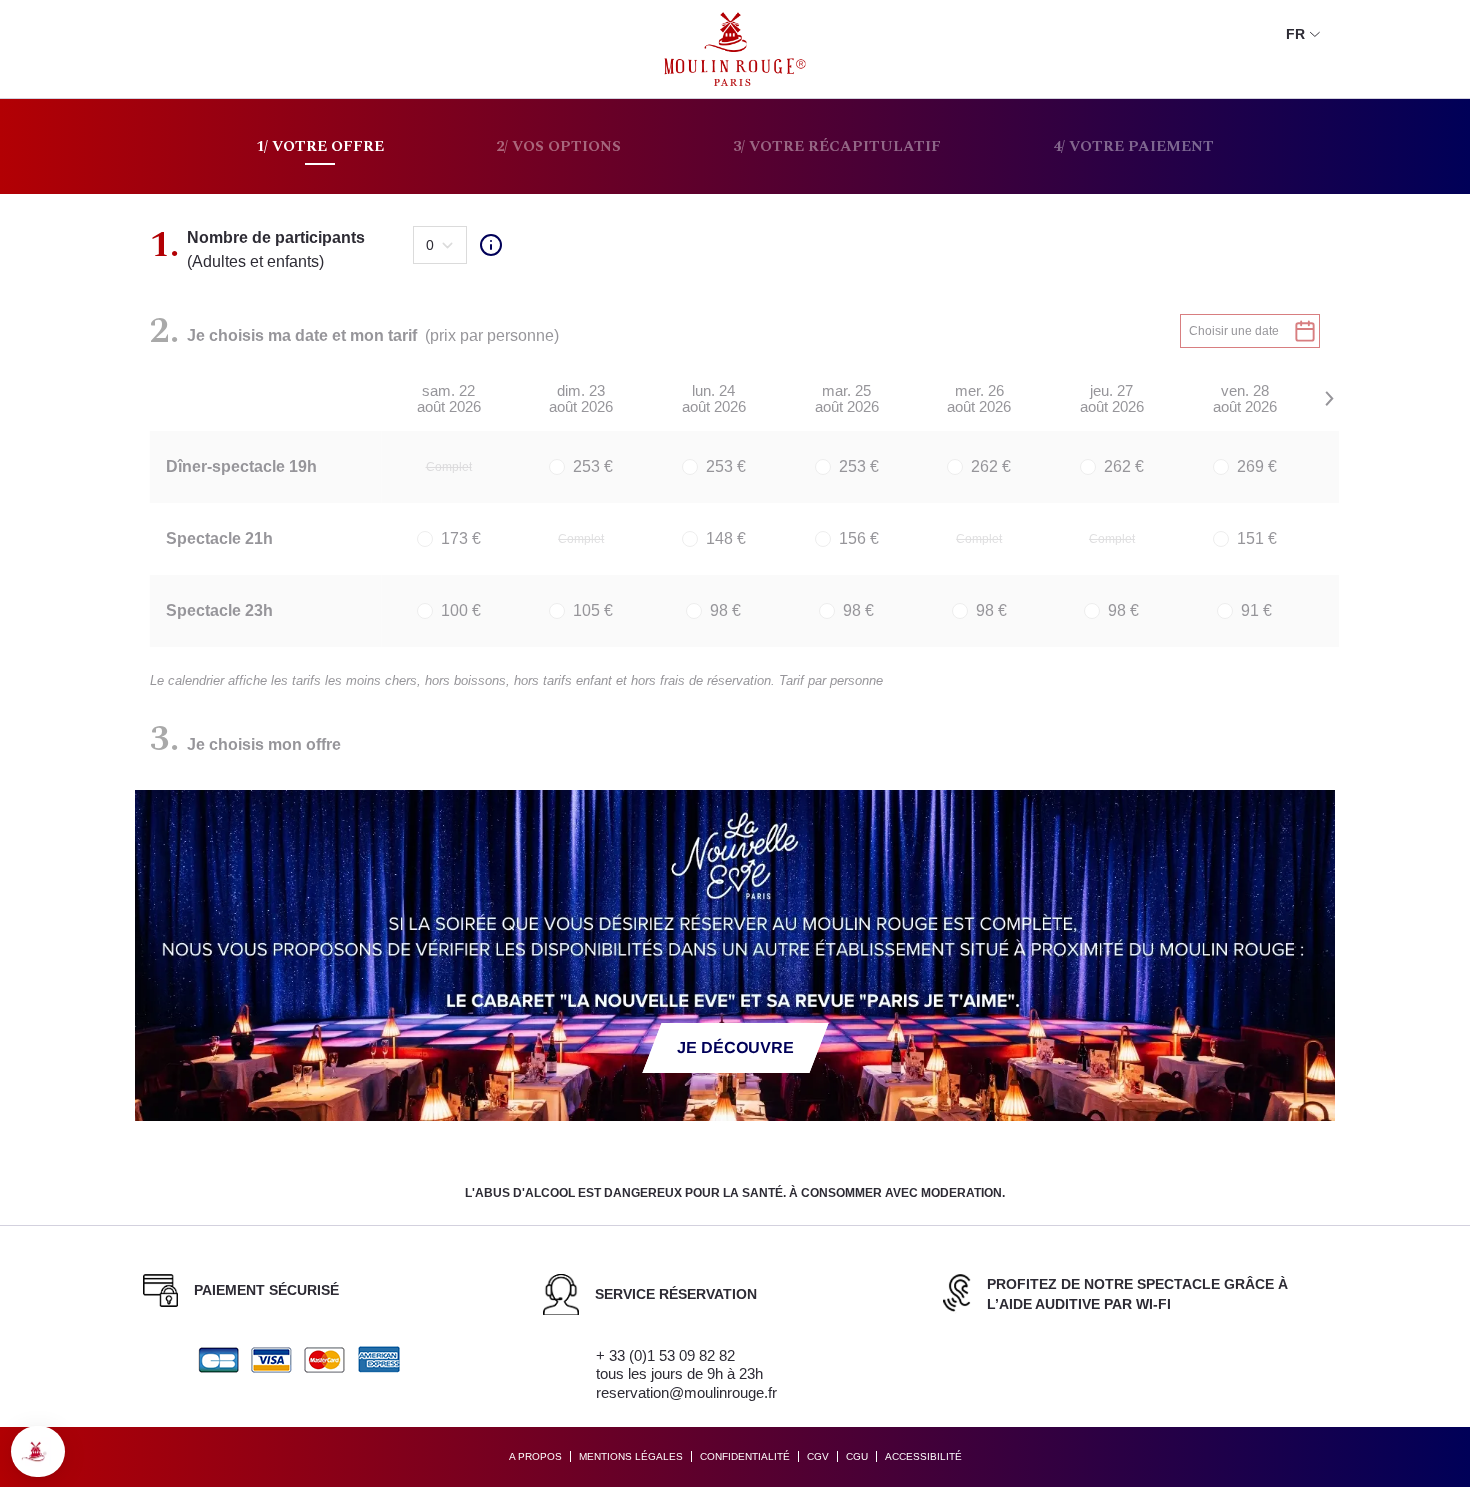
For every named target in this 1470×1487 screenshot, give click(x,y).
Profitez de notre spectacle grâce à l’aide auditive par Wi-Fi (1137, 1294)
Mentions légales (631, 1456)
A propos (535, 1456)
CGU (857, 1456)
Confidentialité (745, 1456)
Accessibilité (923, 1456)
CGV (818, 1456)
